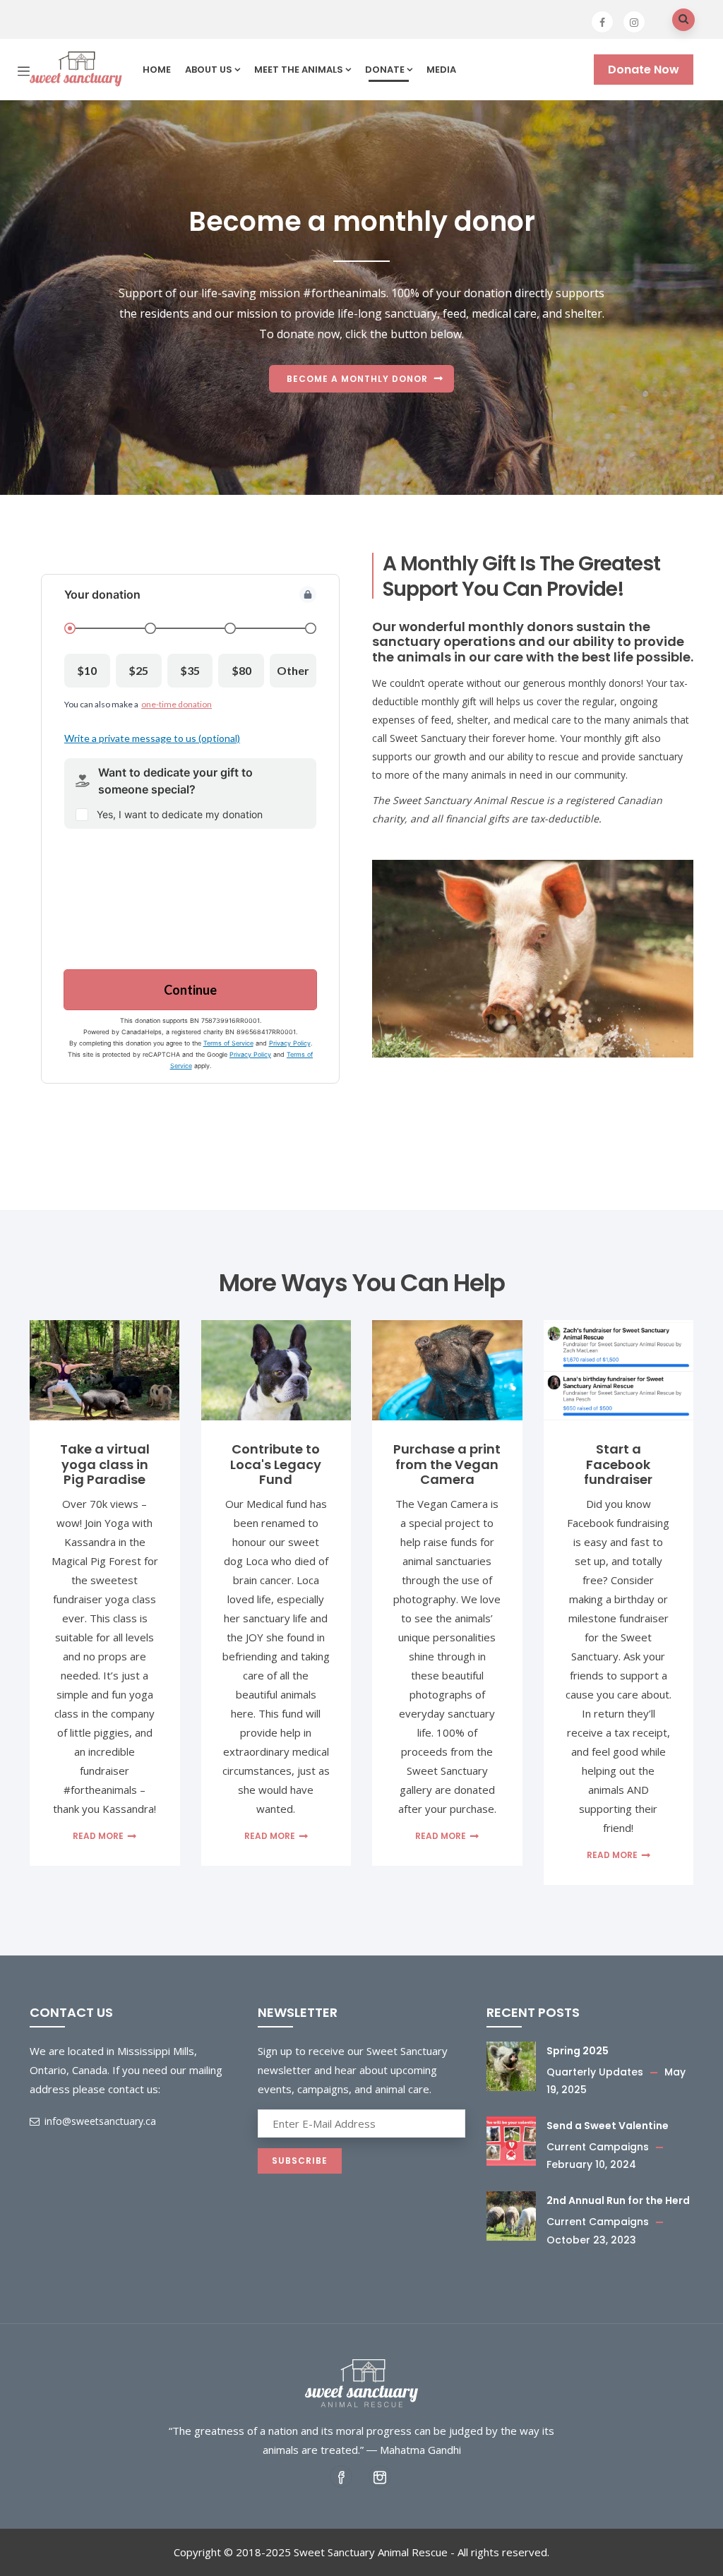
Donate (385, 70)
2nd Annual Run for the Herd (618, 2200)
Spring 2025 (578, 2051)
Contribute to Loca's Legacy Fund (276, 1464)
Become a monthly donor (357, 379)
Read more (98, 1836)
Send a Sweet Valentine (608, 2126)
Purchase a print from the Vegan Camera (447, 1464)
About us (209, 70)
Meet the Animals (299, 70)
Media (441, 70)
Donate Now (644, 70)
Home (157, 70)
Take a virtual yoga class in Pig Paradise (105, 1464)
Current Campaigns (598, 2147)
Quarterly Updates (595, 2072)
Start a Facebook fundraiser (618, 1464)
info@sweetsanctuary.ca (99, 2121)
